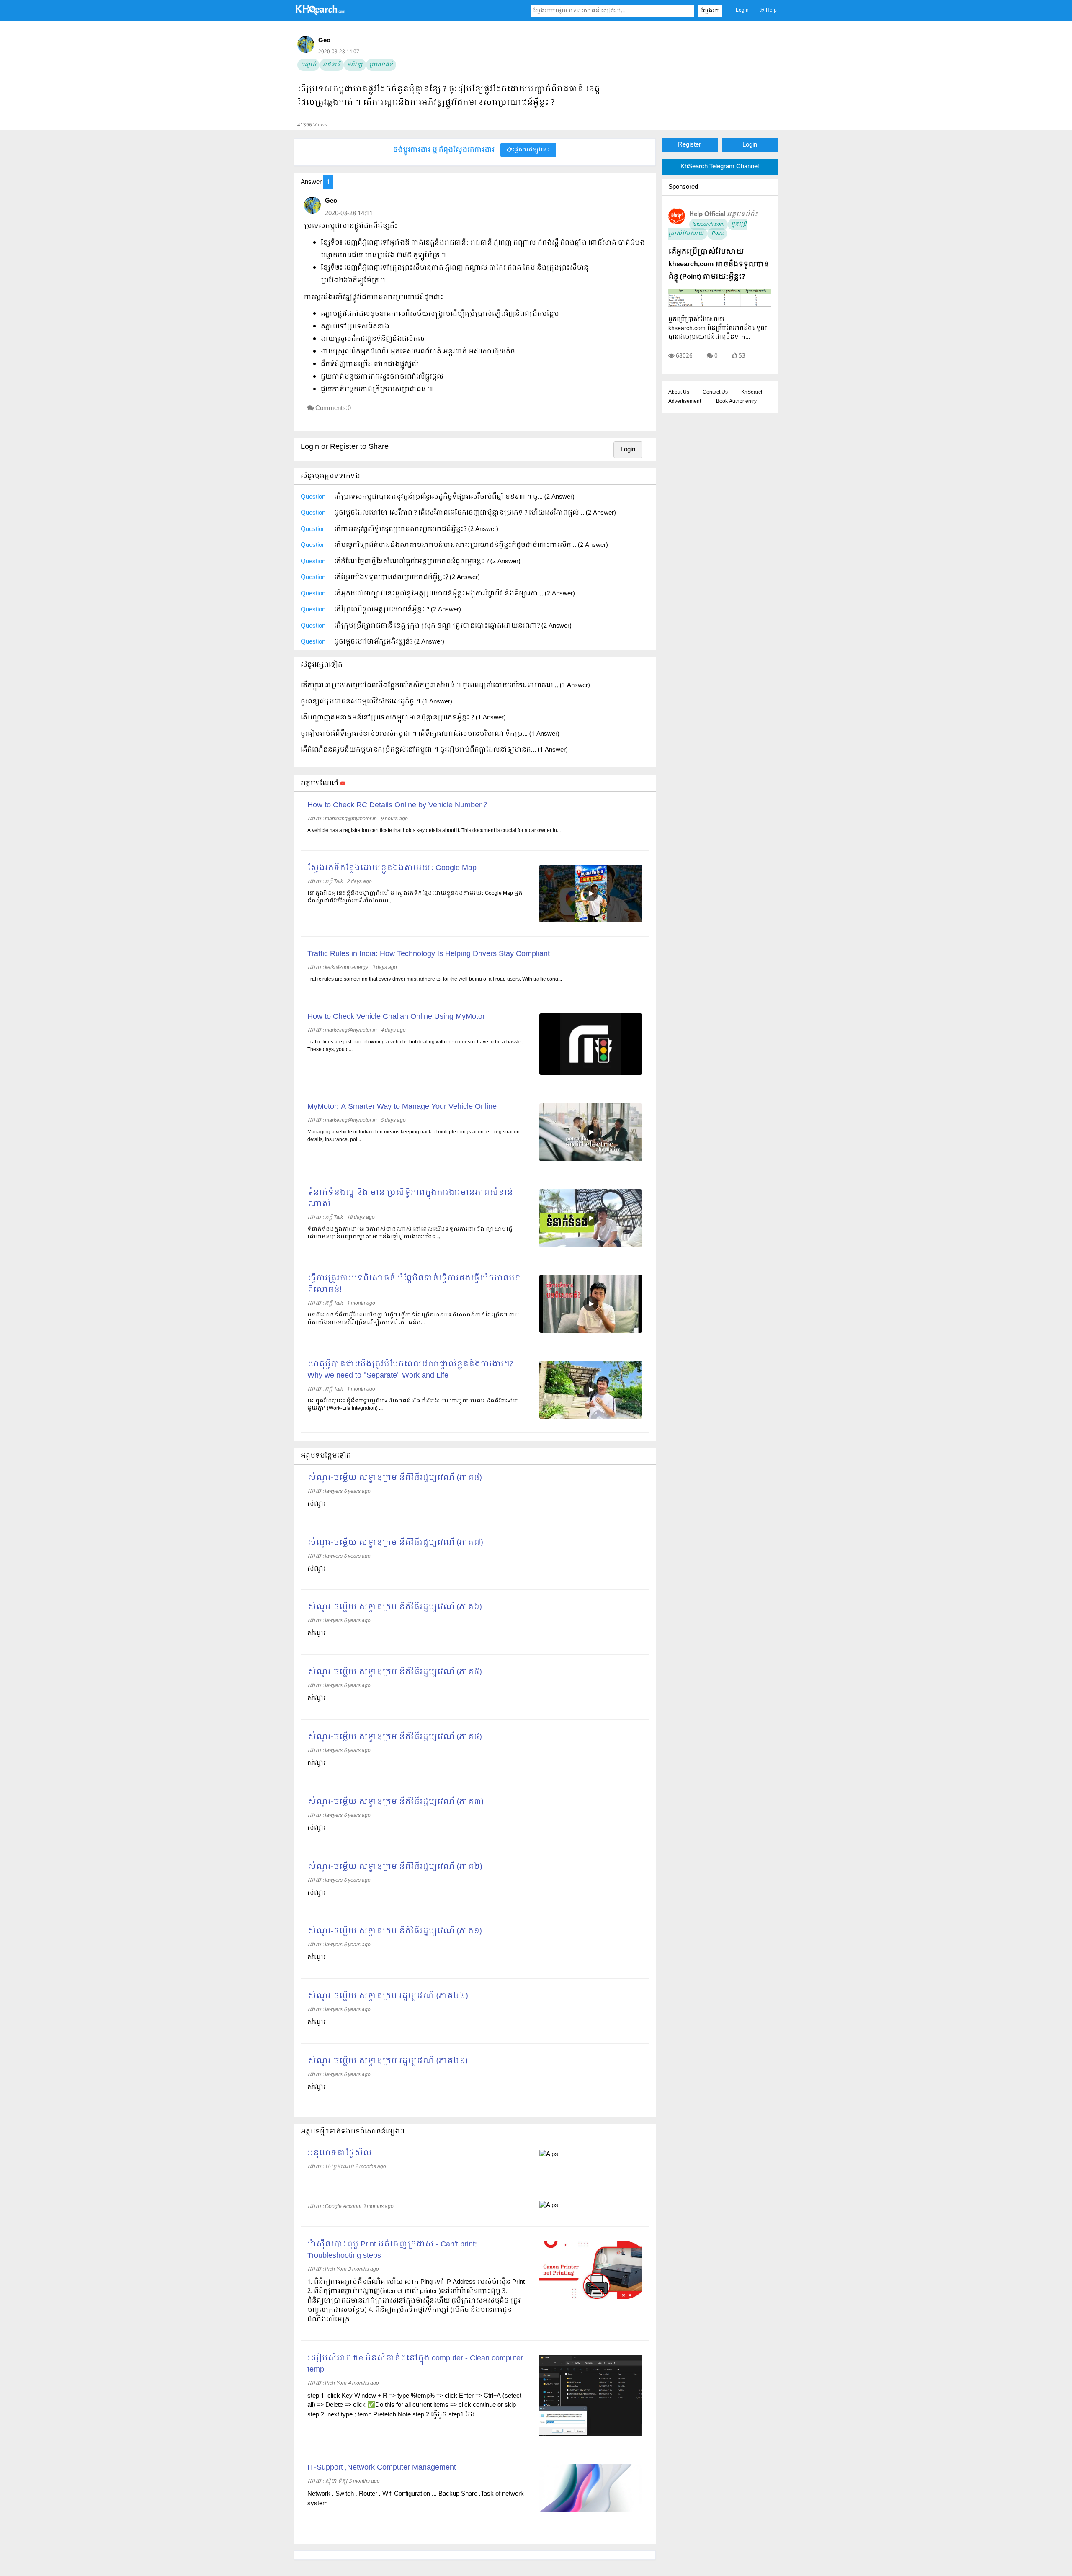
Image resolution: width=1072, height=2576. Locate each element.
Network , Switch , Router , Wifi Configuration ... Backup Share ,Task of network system (416, 2499)
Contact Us (715, 392)
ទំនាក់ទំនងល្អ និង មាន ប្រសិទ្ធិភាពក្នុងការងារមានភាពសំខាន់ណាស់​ (410, 1198)
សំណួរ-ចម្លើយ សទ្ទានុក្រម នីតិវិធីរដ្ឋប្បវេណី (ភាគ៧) (395, 1543)
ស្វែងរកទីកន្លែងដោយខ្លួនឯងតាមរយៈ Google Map (392, 868)
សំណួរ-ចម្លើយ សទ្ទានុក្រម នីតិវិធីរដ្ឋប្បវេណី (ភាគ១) (394, 1931)
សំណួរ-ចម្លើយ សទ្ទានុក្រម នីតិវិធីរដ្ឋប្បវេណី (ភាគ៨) (394, 1478)
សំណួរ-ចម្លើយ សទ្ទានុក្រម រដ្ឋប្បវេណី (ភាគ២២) (388, 1996)
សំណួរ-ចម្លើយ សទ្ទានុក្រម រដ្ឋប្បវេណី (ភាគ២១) (387, 2061)
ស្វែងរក (710, 11)
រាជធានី (332, 65)
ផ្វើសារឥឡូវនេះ (531, 150)
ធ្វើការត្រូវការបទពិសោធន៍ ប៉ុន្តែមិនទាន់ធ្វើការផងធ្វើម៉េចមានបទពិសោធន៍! (414, 1284)
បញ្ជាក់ (308, 65)
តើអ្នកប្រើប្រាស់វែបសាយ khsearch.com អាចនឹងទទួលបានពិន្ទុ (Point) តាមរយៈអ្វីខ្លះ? (719, 264)
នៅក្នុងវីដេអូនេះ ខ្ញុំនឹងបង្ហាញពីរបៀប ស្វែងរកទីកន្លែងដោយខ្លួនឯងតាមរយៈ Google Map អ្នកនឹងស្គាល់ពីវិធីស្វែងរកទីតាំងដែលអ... (415, 897)
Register (689, 145)
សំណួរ (317, 1504)
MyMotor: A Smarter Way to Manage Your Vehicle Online (402, 1107)
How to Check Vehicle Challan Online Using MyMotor (396, 1017)
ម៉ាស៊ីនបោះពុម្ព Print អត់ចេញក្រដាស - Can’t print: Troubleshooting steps (392, 2250)
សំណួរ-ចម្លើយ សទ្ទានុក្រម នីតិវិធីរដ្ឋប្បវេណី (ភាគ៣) (395, 1802)
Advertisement (685, 402)
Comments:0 (333, 408)
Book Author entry (736, 402)
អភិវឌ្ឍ (355, 65)
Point (717, 234)
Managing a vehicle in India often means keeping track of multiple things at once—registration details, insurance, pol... (414, 1136)
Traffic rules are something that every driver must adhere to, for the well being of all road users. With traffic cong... (435, 979)
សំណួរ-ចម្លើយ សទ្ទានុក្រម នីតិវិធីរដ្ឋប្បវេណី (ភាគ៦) (394, 1607)
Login (742, 10)
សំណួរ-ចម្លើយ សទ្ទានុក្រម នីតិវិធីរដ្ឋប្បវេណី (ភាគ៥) (394, 1672)
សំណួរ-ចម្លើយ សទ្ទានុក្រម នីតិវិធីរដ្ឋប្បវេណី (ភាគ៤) (394, 1737)
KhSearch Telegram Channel (720, 167)
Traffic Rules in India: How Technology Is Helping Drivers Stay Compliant (429, 954)
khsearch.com (709, 224)
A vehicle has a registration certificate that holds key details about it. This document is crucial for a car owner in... (434, 831)
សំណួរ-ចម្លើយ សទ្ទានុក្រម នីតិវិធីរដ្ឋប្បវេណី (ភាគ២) (395, 1867)
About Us (679, 392)
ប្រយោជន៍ (381, 65)
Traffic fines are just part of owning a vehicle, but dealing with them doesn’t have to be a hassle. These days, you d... (415, 1046)
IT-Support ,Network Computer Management (382, 2468)
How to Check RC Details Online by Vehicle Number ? (397, 805)
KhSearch (752, 392)
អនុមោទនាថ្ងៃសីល (340, 2153)
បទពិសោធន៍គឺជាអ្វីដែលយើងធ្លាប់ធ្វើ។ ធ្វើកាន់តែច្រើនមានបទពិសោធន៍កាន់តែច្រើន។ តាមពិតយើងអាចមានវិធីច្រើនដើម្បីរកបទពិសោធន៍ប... (413, 1319)
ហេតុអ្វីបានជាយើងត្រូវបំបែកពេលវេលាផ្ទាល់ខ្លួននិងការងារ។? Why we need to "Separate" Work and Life (410, 1370)
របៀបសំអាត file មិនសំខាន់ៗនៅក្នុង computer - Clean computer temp (415, 2364)
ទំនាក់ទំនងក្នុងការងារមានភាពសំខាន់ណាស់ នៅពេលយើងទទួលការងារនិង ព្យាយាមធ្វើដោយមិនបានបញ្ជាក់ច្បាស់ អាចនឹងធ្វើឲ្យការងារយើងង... (410, 1233)
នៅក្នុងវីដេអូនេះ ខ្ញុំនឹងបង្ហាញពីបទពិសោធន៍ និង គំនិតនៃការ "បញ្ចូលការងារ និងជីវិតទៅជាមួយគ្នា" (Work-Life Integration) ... (413, 1405)
